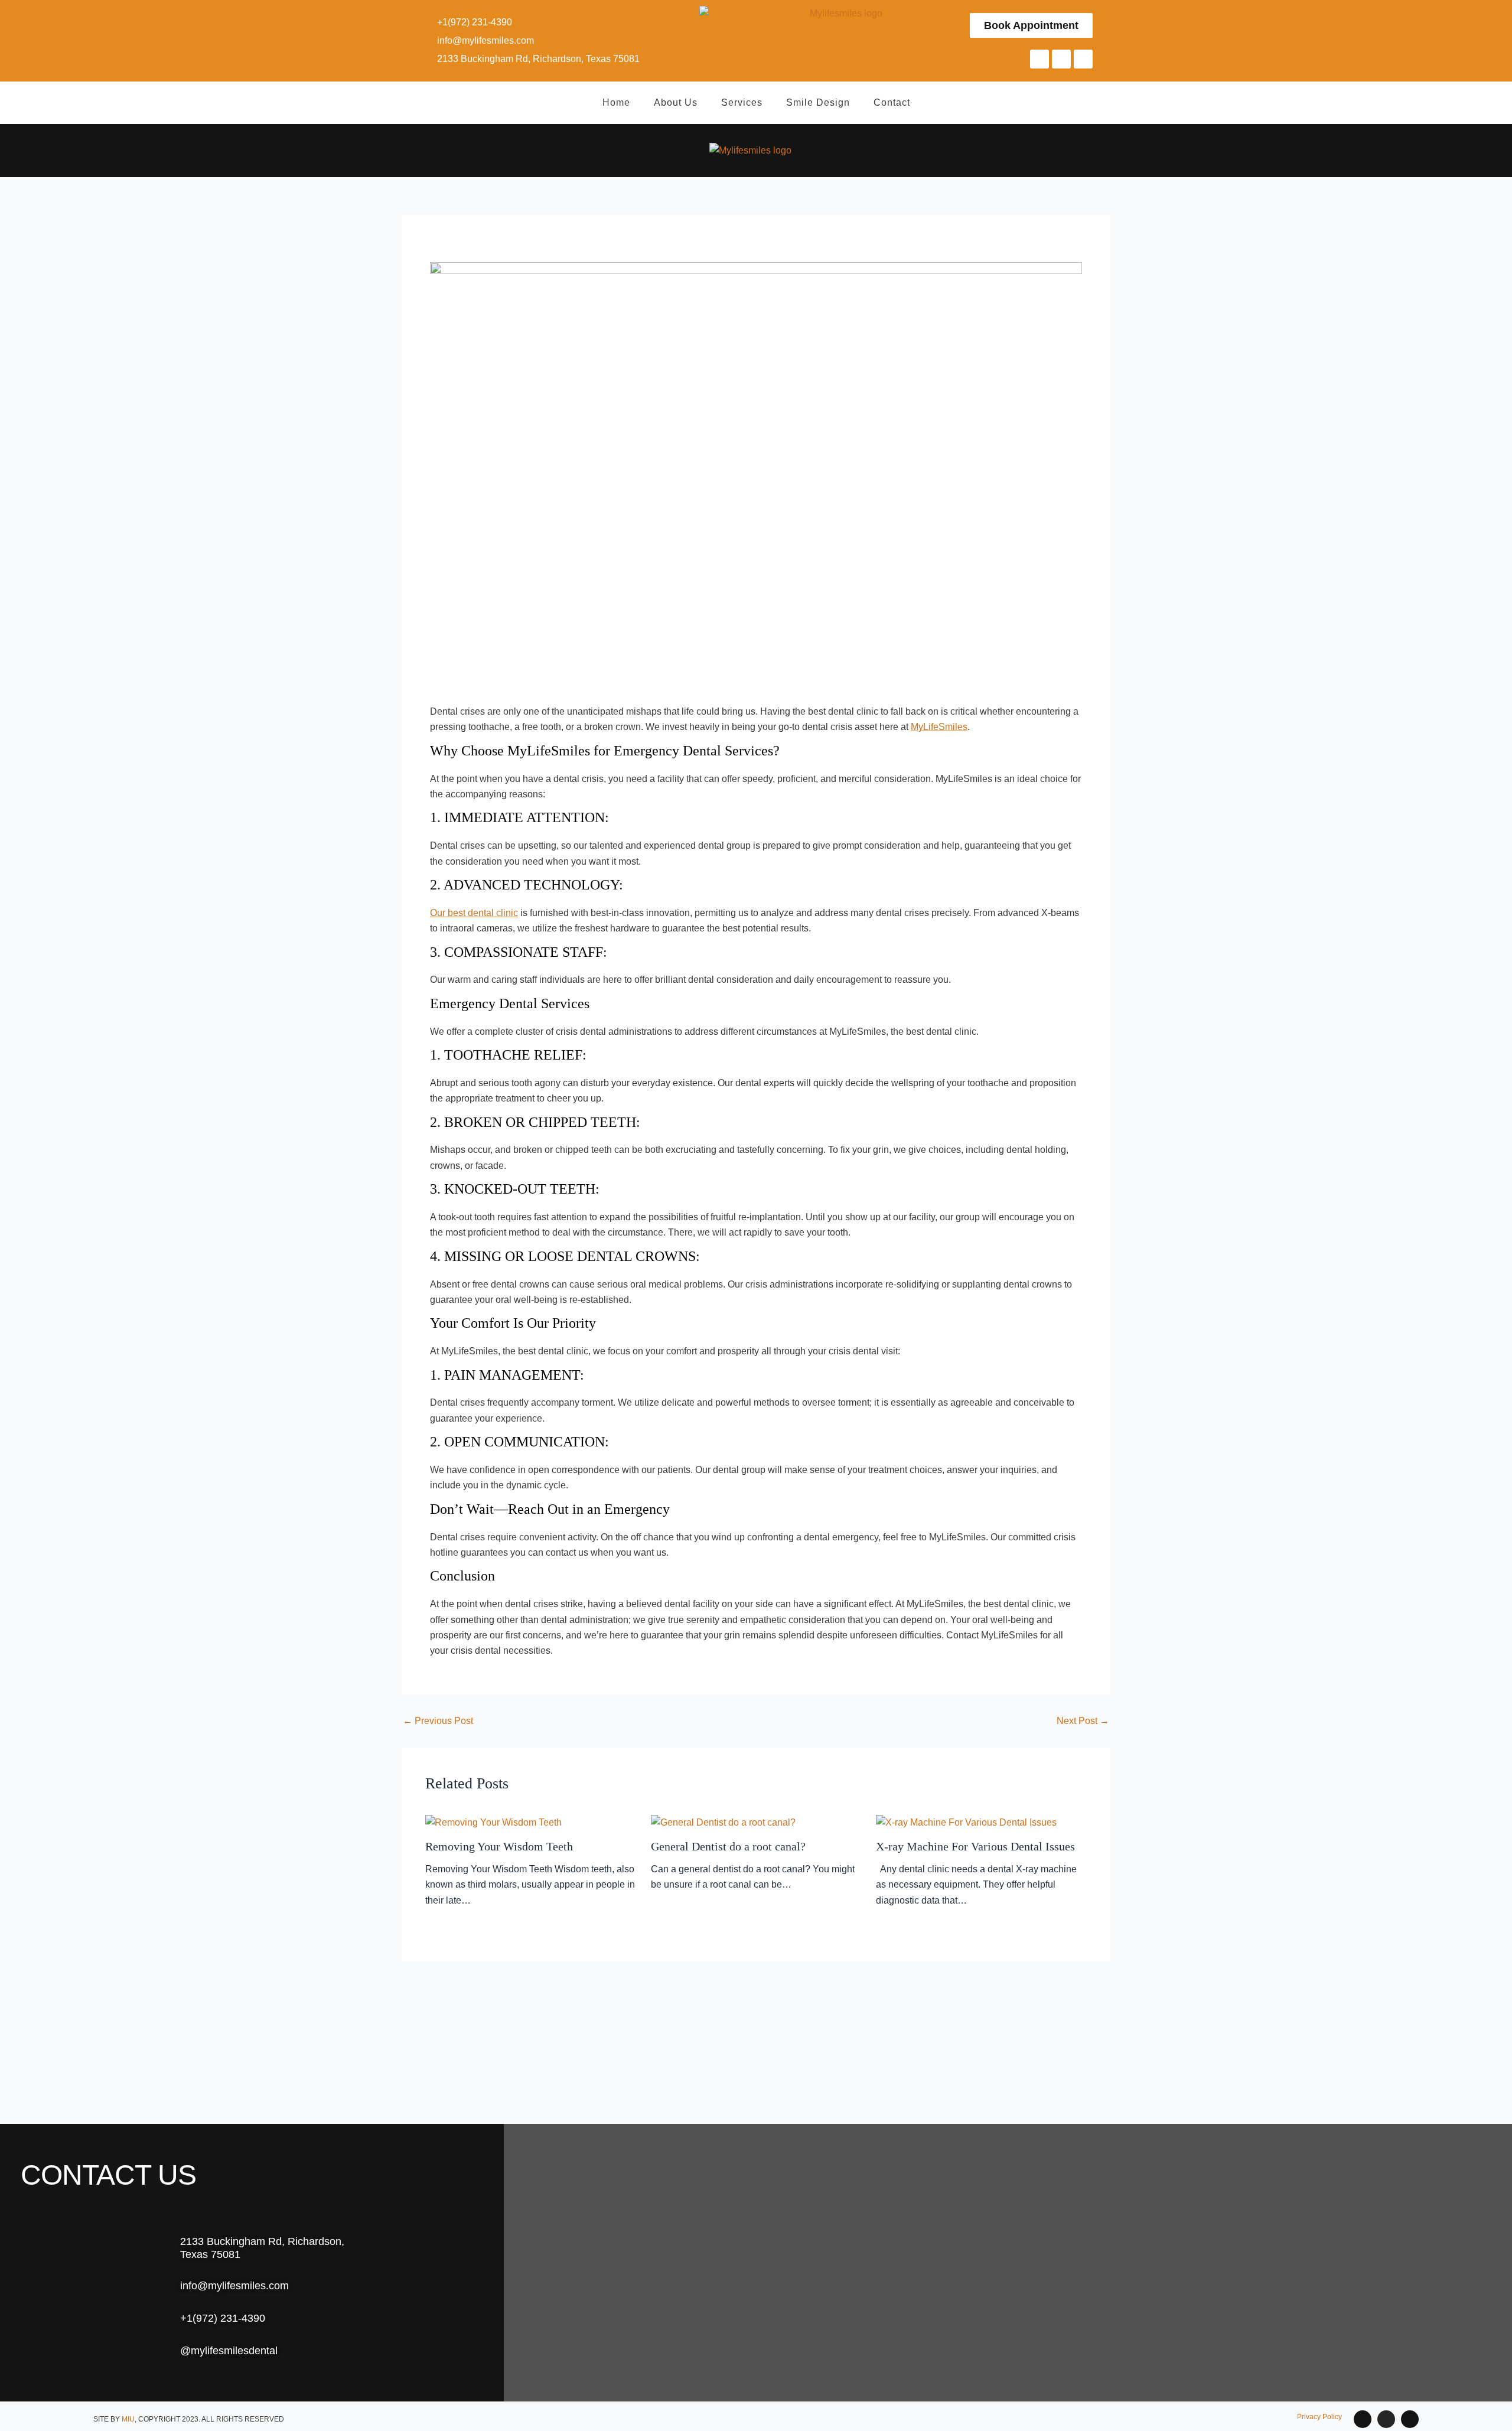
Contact (892, 102)
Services (742, 102)
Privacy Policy (1319, 2417)
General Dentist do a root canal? (728, 1846)
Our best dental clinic (474, 913)
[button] (1172, 151)
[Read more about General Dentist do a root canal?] (723, 1822)
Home (616, 102)
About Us (676, 102)
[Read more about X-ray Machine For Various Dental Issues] (966, 1822)
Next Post (1083, 1721)
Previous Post (438, 1721)
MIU (128, 2419)
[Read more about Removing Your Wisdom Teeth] (493, 1822)
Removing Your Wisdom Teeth (499, 1846)
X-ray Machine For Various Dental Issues (975, 1846)
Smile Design (818, 102)
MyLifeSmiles (939, 727)
